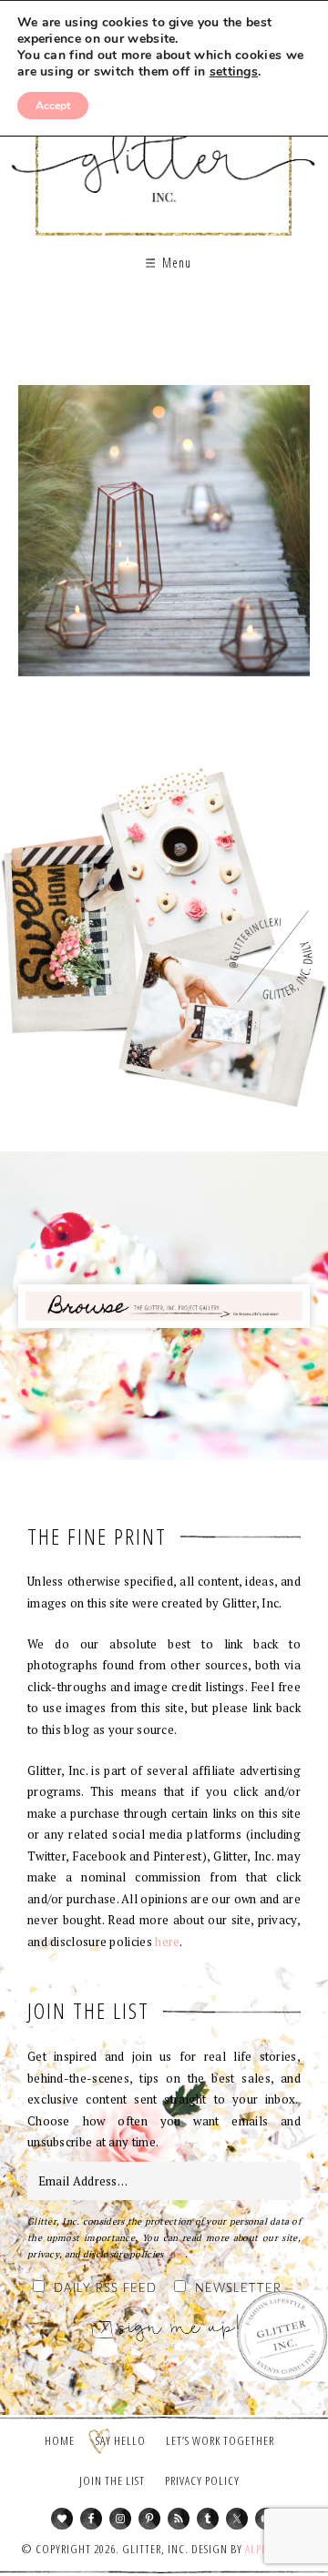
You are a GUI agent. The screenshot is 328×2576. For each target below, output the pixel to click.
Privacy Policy (202, 2480)
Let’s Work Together (220, 2440)
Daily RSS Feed (105, 2289)
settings (234, 72)
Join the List (112, 2480)
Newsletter (238, 2289)
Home (60, 2440)
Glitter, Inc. (164, 149)
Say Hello (121, 2440)
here (167, 1942)
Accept (53, 106)
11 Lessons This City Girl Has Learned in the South (164, 537)
